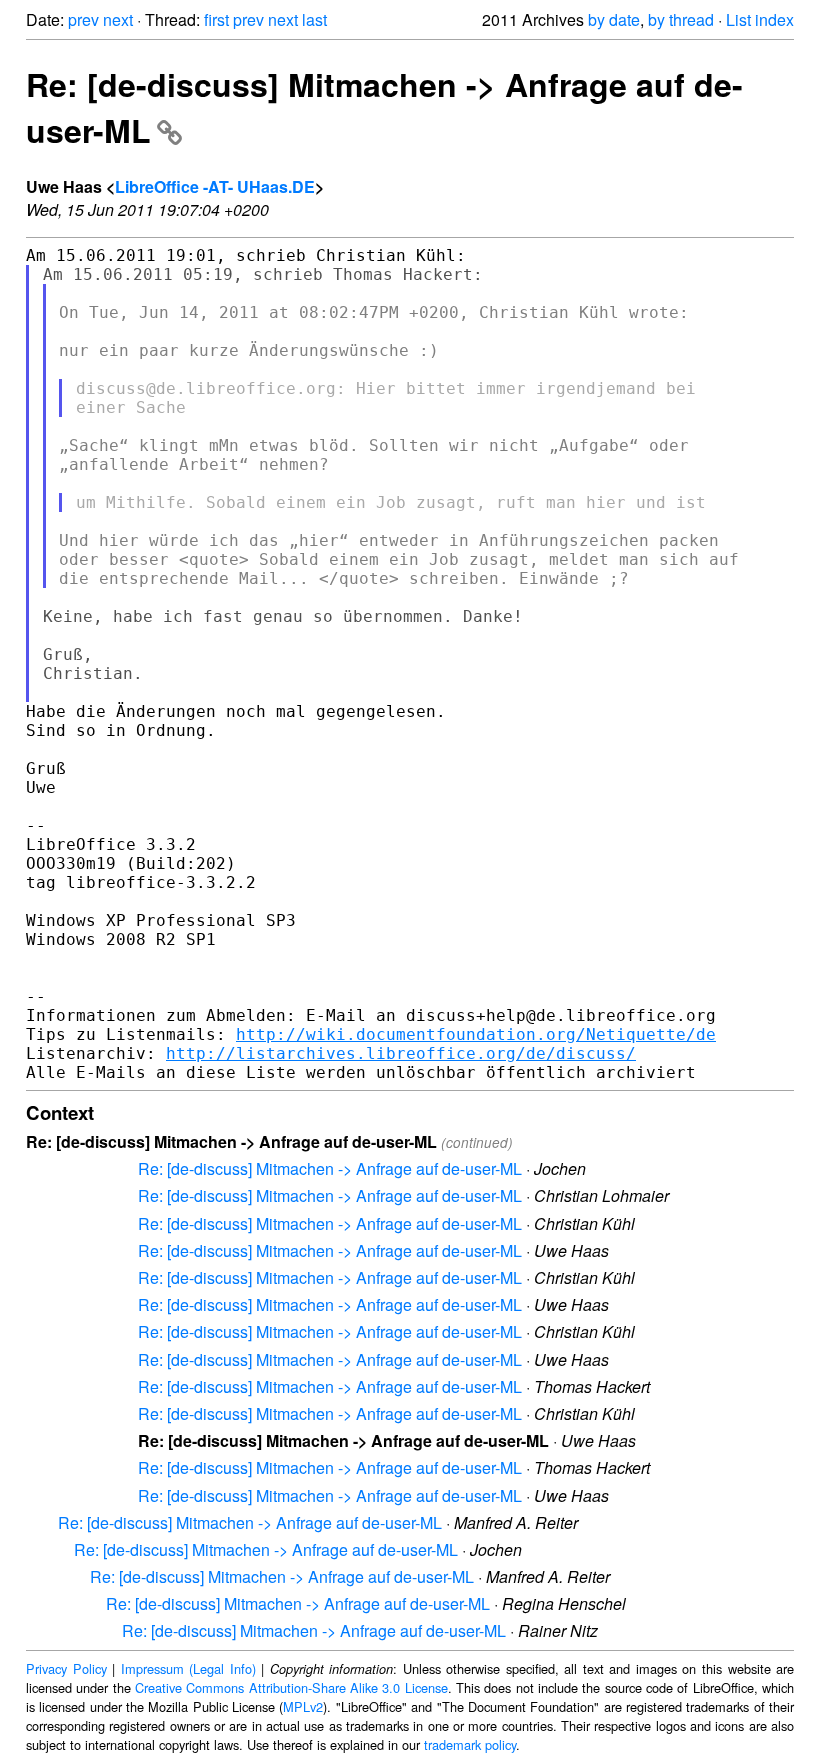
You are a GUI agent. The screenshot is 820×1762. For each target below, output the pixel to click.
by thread (681, 19)
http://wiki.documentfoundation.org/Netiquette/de (476, 1034)
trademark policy (470, 1744)
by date (614, 19)
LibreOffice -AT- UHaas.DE (215, 186)
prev (83, 19)
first (216, 19)
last (314, 19)
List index (760, 19)
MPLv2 (303, 1706)
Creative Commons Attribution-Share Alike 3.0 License (291, 1687)
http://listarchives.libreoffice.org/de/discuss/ (401, 1053)
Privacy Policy (66, 1668)
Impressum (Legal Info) (188, 1668)
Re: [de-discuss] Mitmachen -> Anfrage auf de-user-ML (330, 1168)
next (118, 19)
